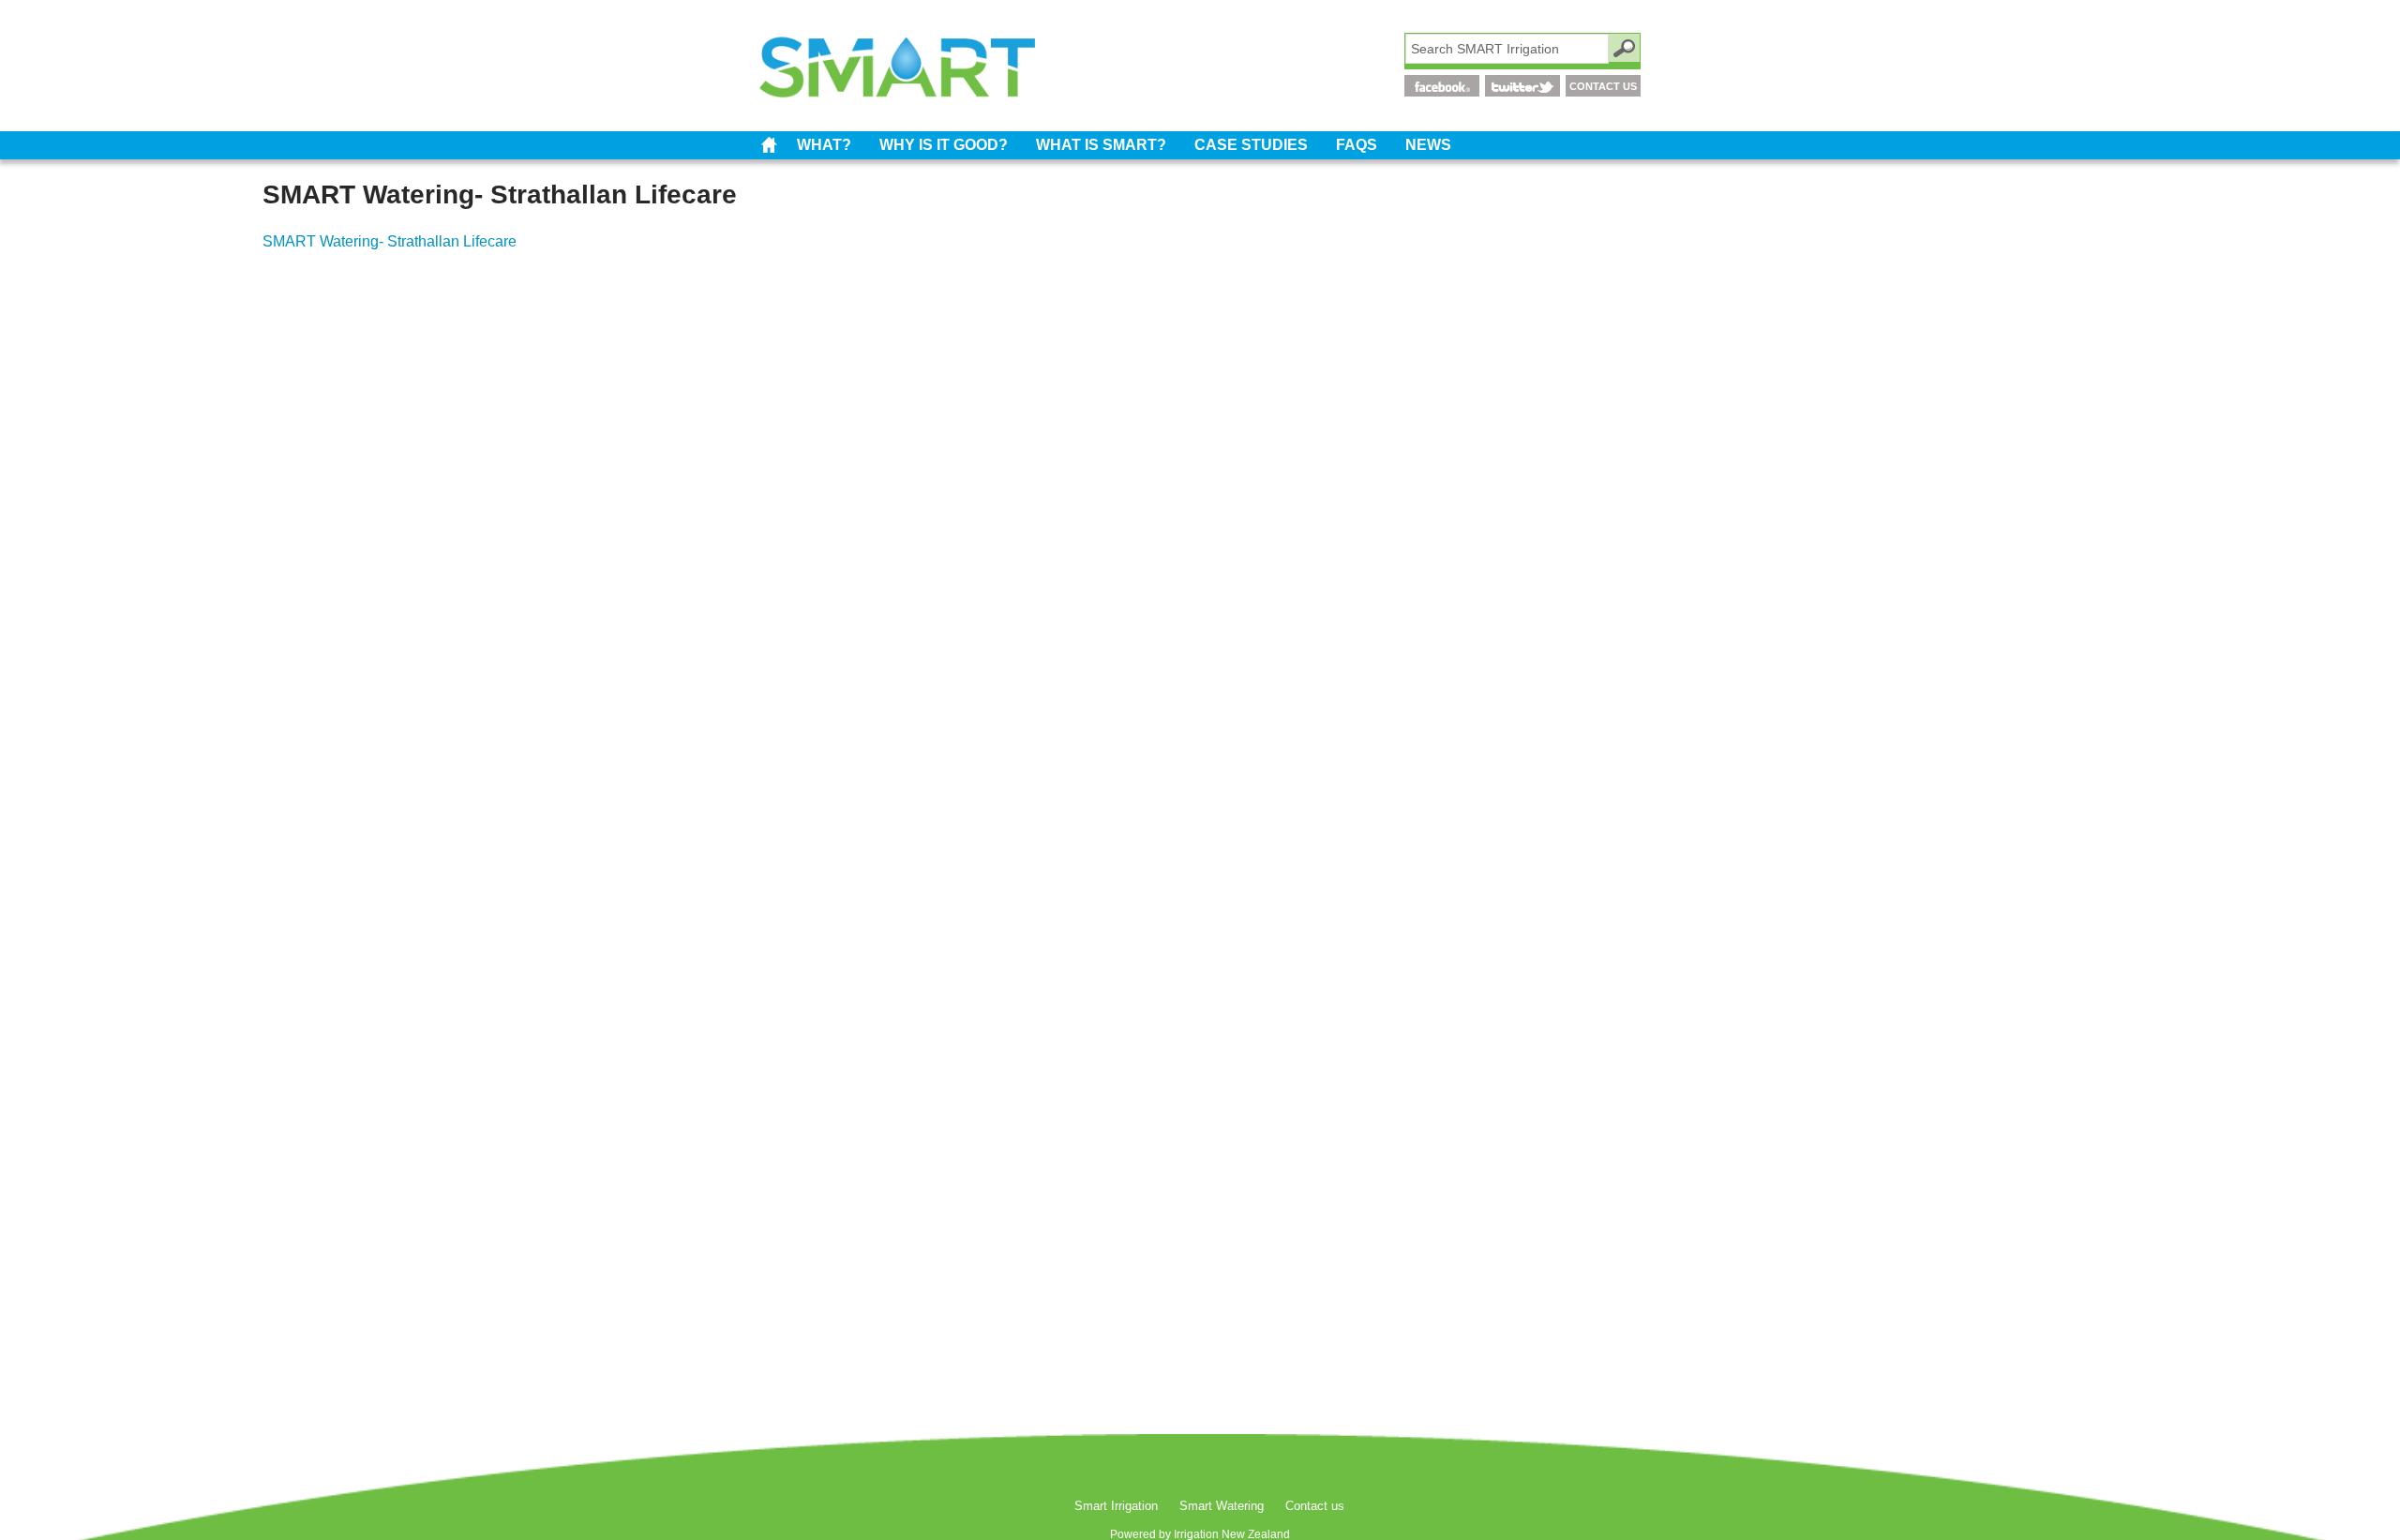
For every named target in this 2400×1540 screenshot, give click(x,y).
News (1428, 145)
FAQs (1357, 145)
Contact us (1315, 1506)
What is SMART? (1101, 145)
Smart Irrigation (769, 145)
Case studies (1251, 145)
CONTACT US (1603, 86)
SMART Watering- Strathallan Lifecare (390, 241)
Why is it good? (944, 145)
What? (824, 145)
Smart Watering (1222, 1506)
